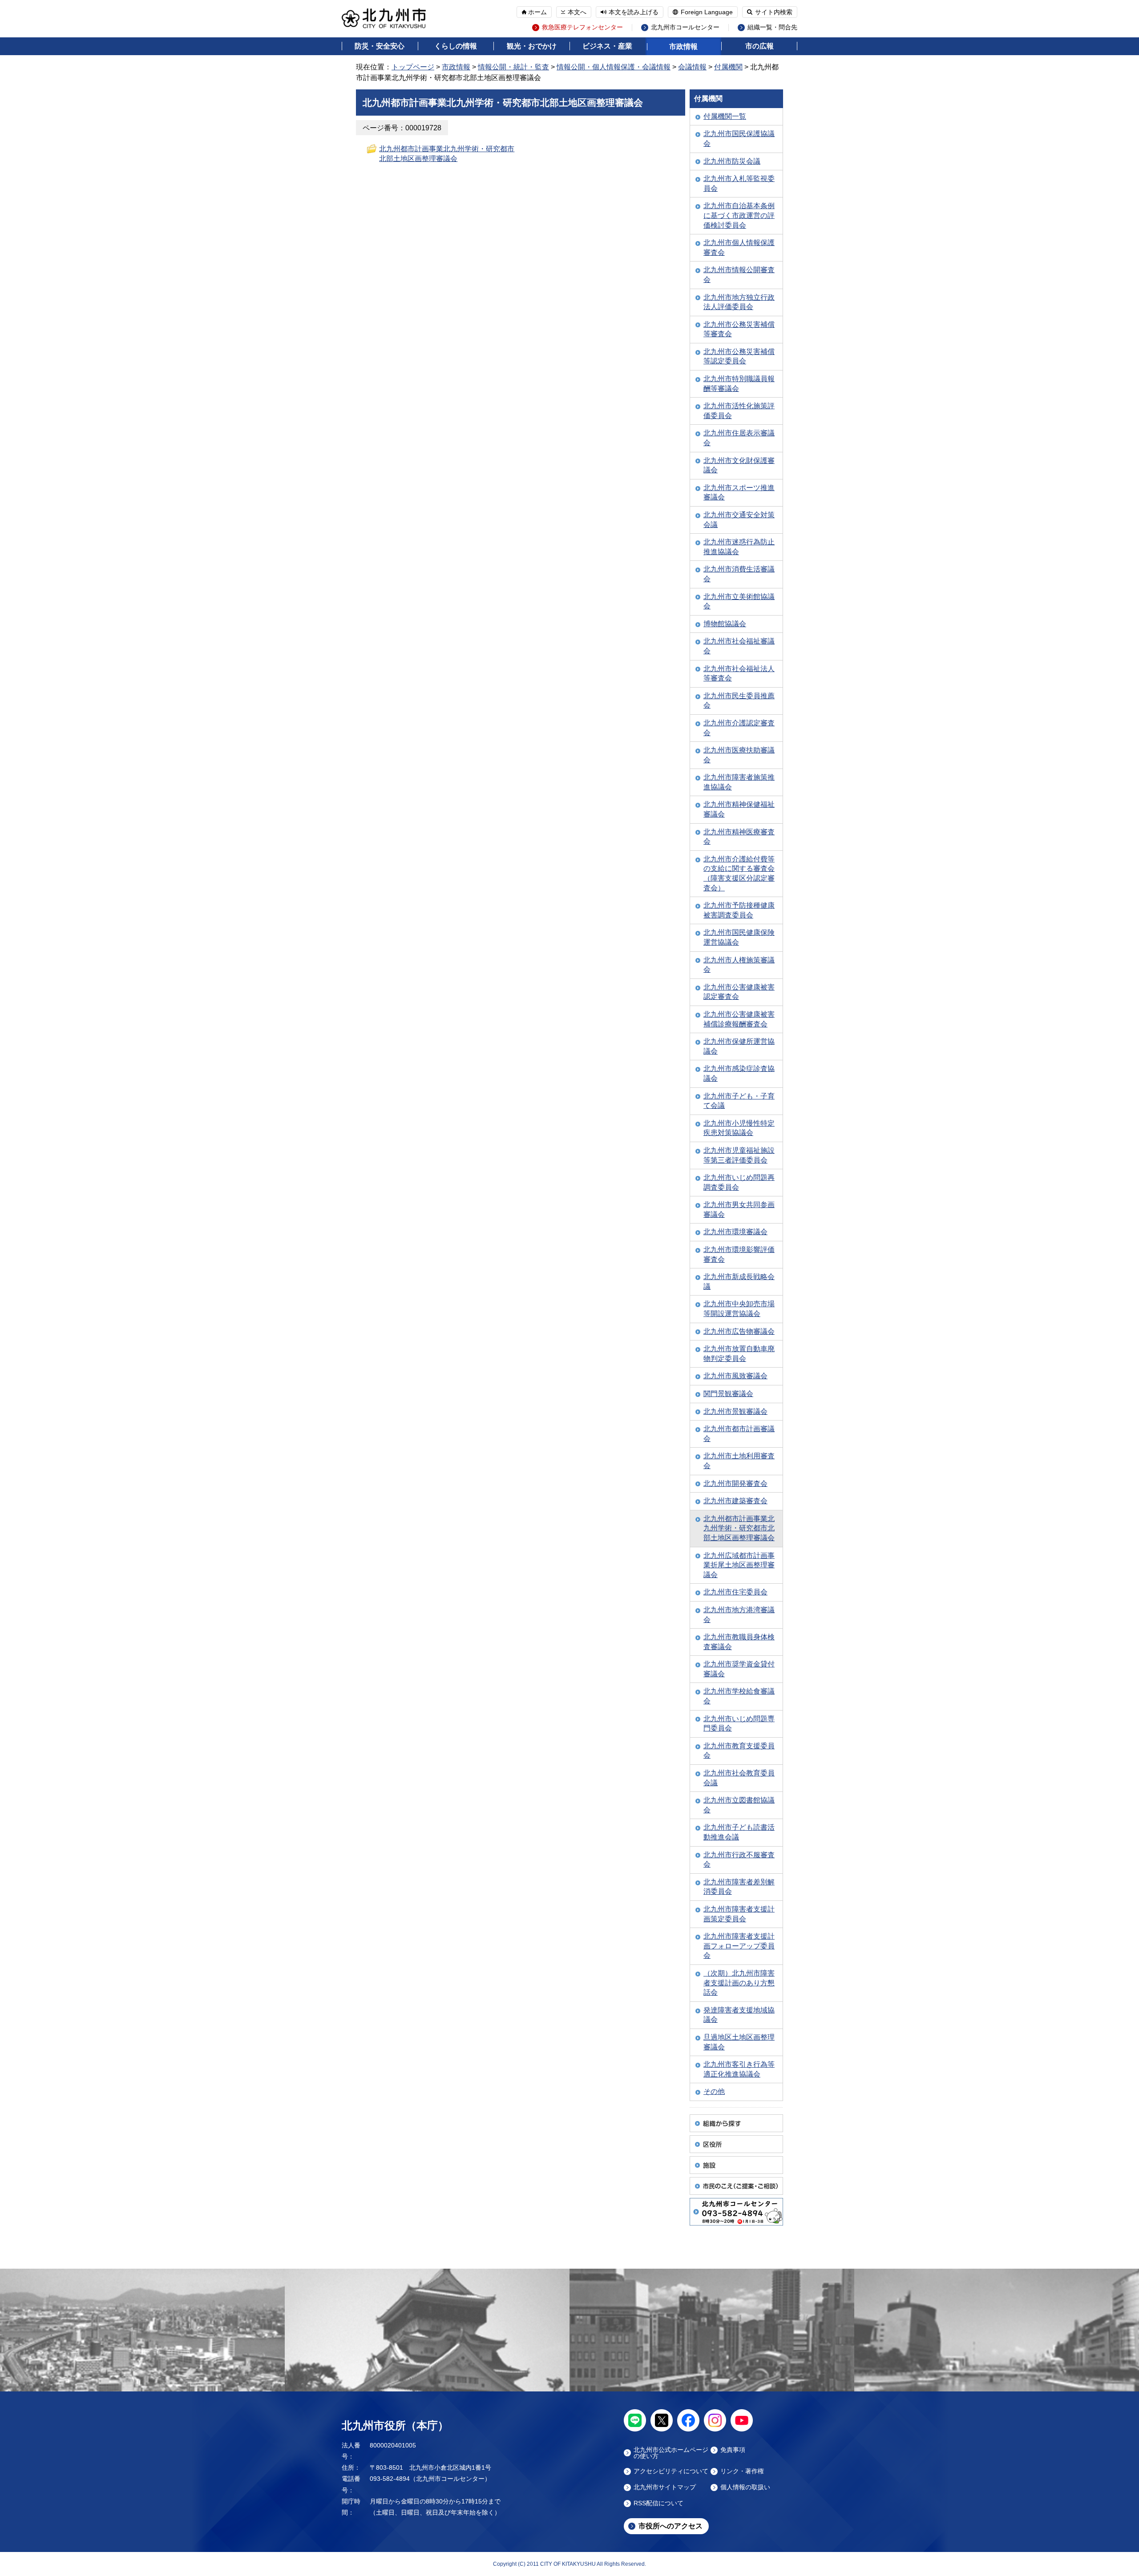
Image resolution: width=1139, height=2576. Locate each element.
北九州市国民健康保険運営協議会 (739, 937)
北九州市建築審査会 (735, 1501)
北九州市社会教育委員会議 (739, 1778)
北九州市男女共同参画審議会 (739, 1210)
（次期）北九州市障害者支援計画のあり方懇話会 (739, 1983)
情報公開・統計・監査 (513, 67)
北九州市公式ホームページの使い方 (671, 2453)
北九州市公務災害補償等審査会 (739, 329)
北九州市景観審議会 (735, 1411)
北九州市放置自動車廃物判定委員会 (739, 1354)
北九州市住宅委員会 (735, 1592)
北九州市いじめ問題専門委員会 (739, 1724)
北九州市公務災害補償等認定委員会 (739, 356)
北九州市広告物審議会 (739, 1331)
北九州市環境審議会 (735, 1232)
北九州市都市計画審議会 (739, 1434)
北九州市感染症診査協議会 (739, 1073)
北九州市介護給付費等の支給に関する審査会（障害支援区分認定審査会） (739, 873)
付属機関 (728, 67)
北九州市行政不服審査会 (739, 1860)
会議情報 (692, 67)
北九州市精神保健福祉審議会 (739, 809)
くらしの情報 (456, 46)
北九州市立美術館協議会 (739, 602)
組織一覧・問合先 (772, 27)
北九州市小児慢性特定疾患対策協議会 (739, 1128)
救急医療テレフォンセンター (582, 27)
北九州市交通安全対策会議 (739, 520)
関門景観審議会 (728, 1394)
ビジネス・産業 (607, 46)
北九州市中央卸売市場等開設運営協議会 (739, 1309)
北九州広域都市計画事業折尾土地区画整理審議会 (739, 1565)
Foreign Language (707, 12)
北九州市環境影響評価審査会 (739, 1254)
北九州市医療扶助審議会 (739, 755)
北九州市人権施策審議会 (739, 965)
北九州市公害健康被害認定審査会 (739, 992)
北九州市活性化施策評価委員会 (739, 411)
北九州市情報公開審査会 (739, 275)
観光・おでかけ (532, 46)
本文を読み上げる (634, 12)
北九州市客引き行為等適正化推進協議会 (739, 2069)
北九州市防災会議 (732, 161)
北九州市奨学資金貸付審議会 (739, 1669)
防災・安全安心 (380, 46)
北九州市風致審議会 (735, 1376)
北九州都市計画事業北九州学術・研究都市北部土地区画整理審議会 (739, 1528)
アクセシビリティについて (671, 2471)
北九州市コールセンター (685, 27)
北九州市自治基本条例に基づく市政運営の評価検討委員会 (739, 215)
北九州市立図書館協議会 (739, 1805)
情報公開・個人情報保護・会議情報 (614, 67)
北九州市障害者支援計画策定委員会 (739, 1914)
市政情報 (683, 46)
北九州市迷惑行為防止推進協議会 (739, 547)
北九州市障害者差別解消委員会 (739, 1887)
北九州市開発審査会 (735, 1483)
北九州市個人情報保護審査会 (739, 248)
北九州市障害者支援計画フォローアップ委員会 (739, 1946)
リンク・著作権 (742, 2471)
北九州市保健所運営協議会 (739, 1046)
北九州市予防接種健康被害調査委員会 (739, 910)
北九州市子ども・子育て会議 (739, 1101)
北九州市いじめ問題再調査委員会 (739, 1182)
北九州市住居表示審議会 (739, 438)
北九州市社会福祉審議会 (739, 646)
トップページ (413, 67)
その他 (714, 2091)
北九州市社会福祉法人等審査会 (739, 674)
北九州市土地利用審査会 (739, 1461)
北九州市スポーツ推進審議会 (739, 493)
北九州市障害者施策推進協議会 (739, 782)
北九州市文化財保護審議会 (739, 465)
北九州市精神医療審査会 (739, 837)
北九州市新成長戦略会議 (739, 1282)
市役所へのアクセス (670, 2526)
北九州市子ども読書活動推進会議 (739, 1832)
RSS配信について (658, 2503)
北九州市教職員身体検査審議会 (739, 1642)
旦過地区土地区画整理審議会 (739, 2042)
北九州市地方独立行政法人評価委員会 (739, 302)
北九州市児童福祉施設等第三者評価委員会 (739, 1155)
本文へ (577, 12)
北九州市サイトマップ (665, 2487)
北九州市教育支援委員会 (739, 1751)
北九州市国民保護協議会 (739, 139)
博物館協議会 (725, 624)
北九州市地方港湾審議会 (739, 1615)
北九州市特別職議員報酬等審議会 (739, 384)
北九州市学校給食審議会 (739, 1696)
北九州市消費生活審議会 (739, 574)
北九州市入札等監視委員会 (739, 183)
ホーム (537, 12)
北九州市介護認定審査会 (739, 728)
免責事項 (733, 2450)
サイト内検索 (774, 12)
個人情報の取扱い (745, 2487)
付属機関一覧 (725, 116)
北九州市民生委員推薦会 (739, 701)
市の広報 (759, 46)
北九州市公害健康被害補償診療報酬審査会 (739, 1019)
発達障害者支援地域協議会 (739, 2015)
